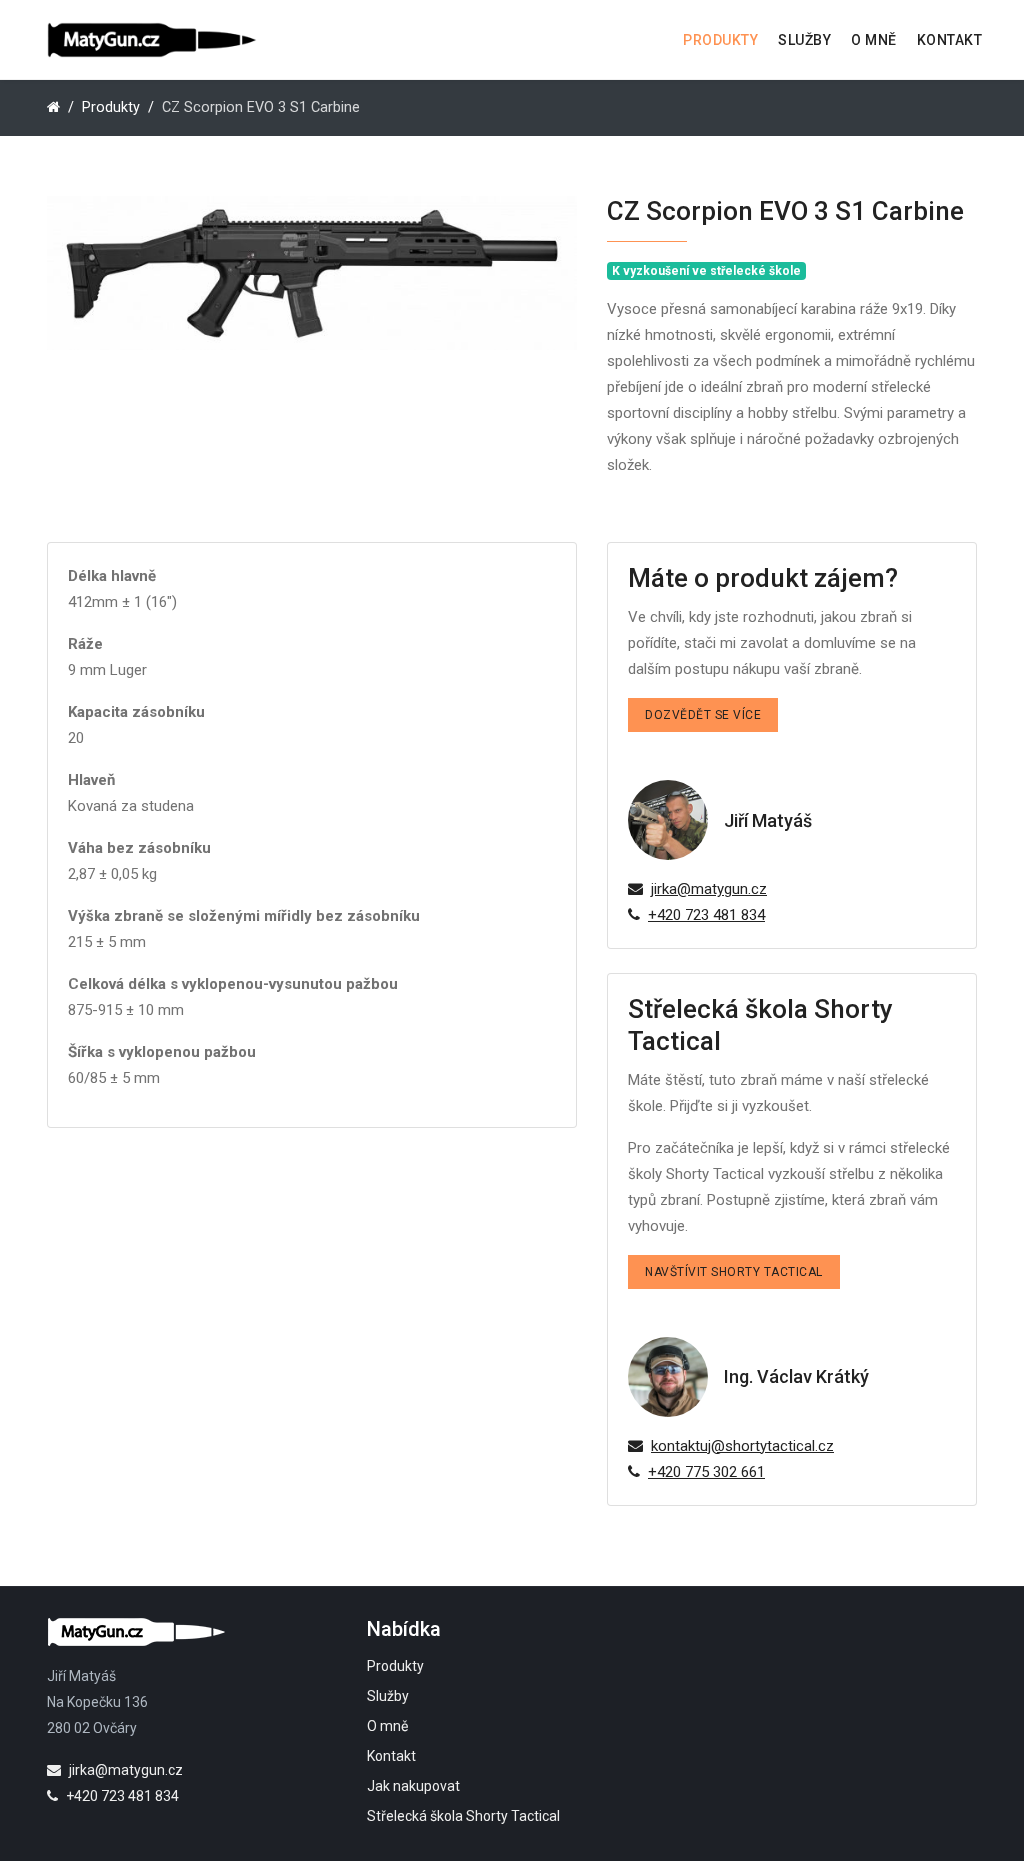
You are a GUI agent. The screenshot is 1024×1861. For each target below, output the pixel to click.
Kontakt (950, 40)
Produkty (720, 40)
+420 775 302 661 (706, 1472)
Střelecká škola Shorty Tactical (463, 1816)
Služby (804, 40)
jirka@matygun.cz (709, 889)
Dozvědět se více (703, 715)
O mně (874, 40)
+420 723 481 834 (706, 915)
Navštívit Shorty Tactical (734, 1272)
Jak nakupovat (413, 1786)
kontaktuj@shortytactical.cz (742, 1446)
